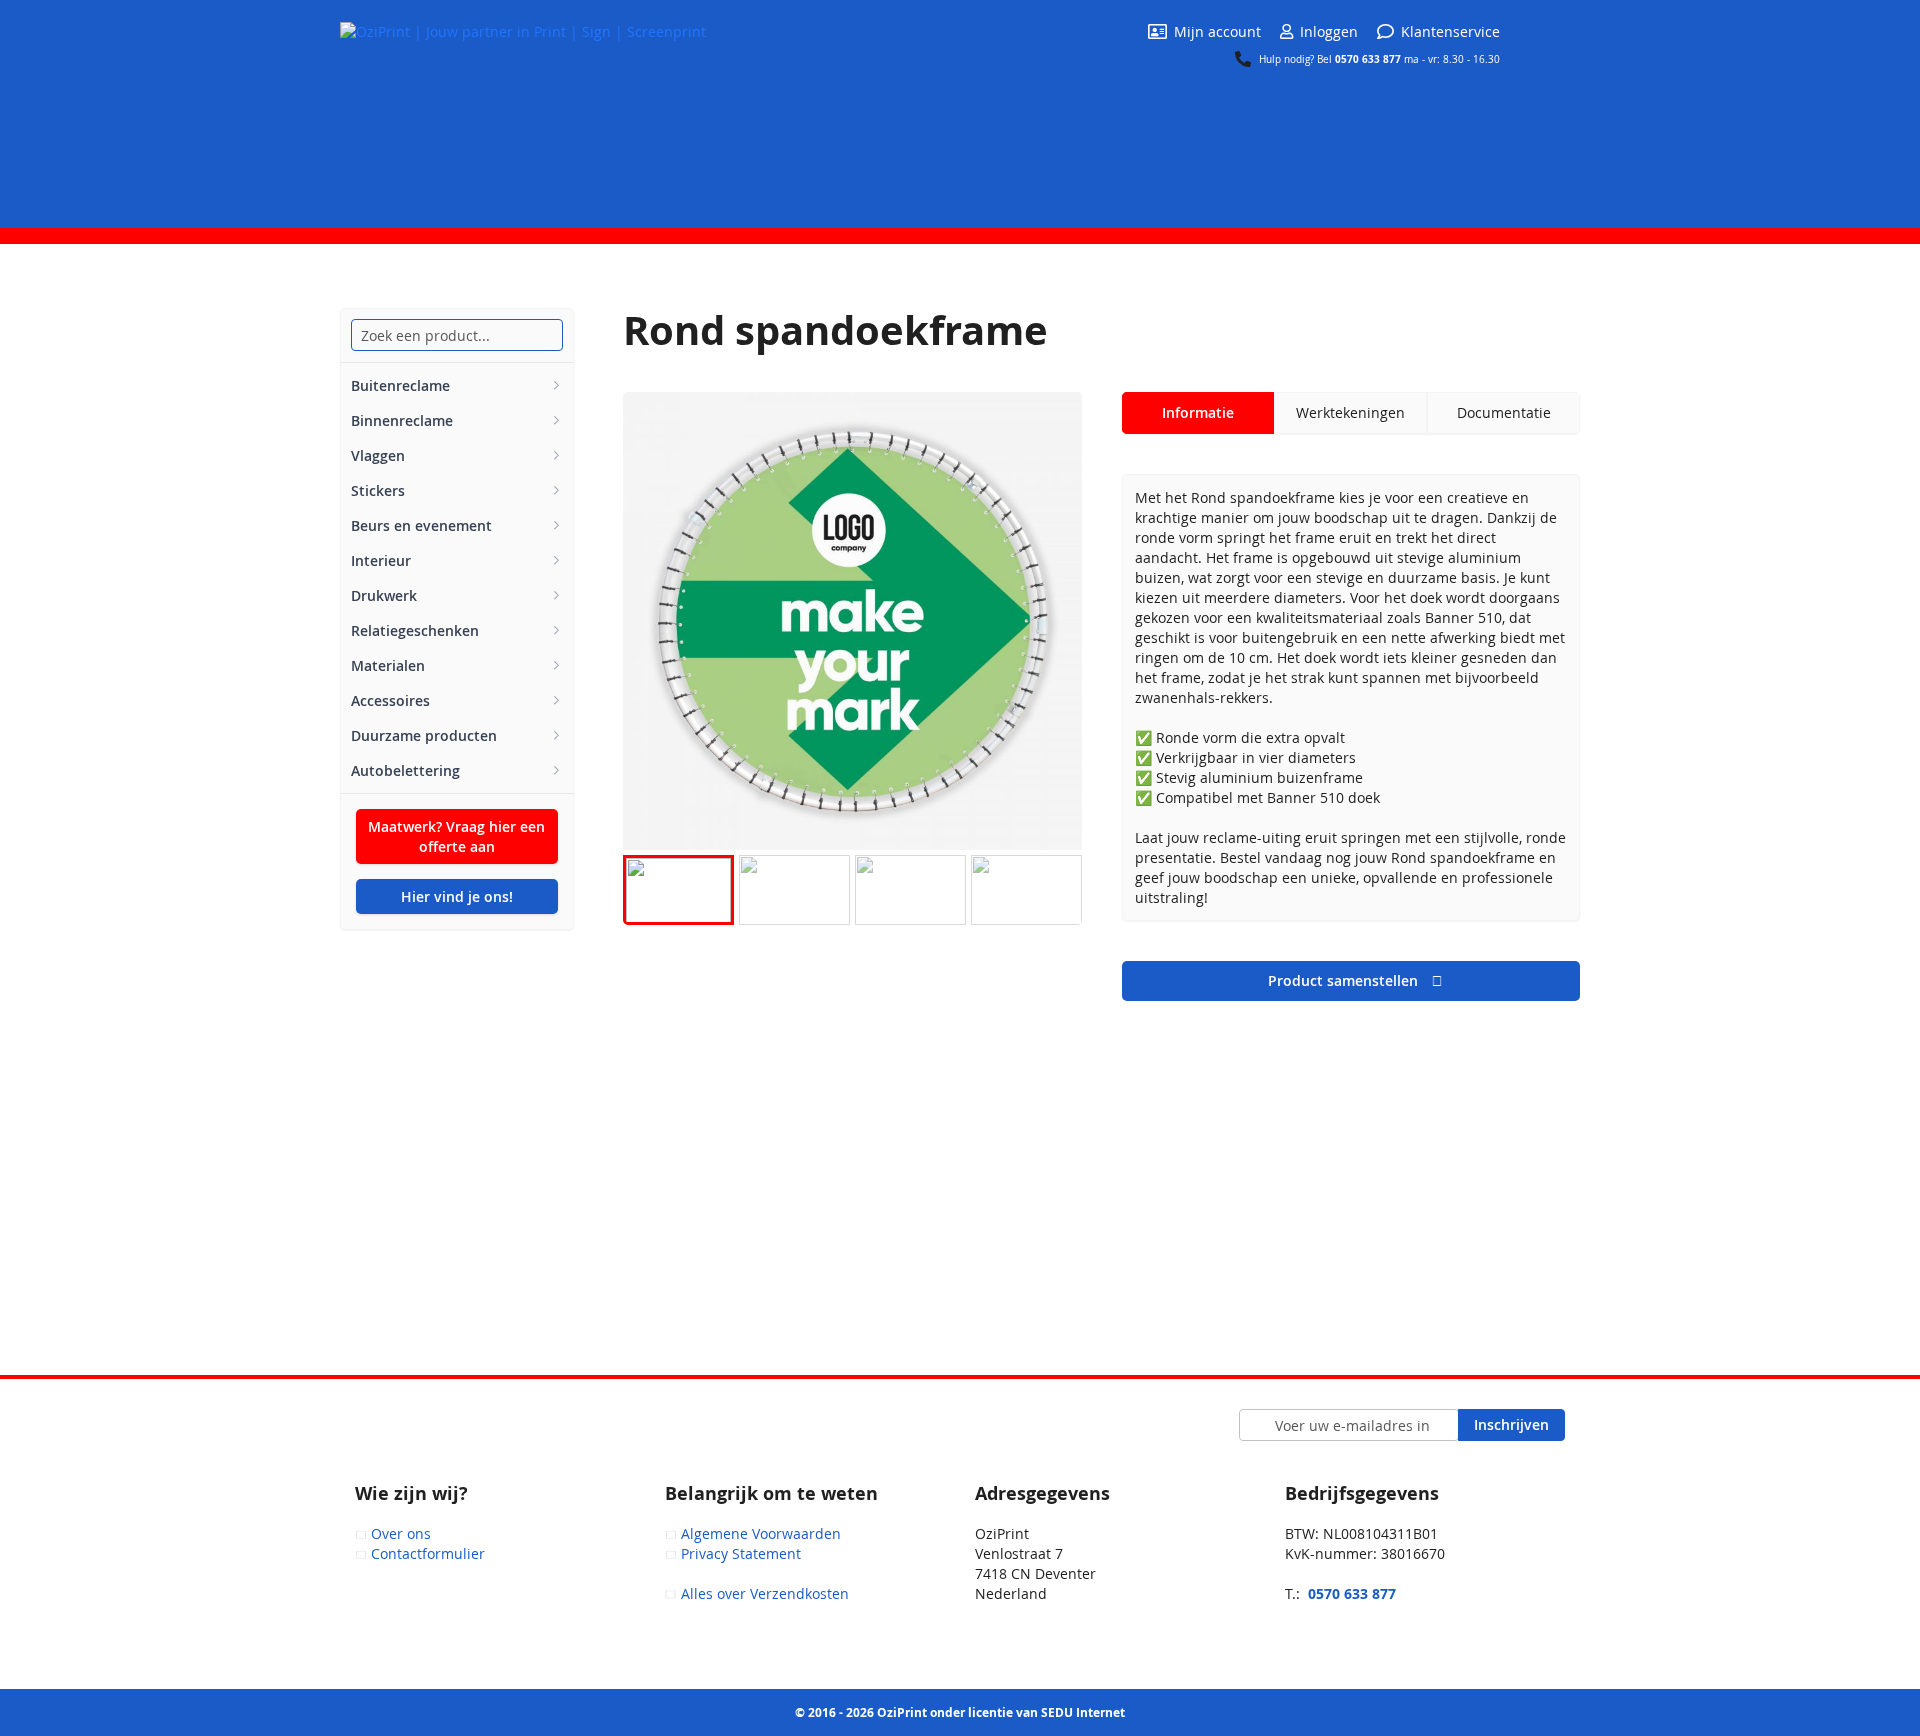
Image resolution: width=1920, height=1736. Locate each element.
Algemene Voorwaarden (761, 1533)
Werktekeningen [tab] (1350, 412)
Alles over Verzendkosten (765, 1593)
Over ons (401, 1533)
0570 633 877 (1369, 59)
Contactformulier (428, 1553)
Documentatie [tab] (1504, 412)
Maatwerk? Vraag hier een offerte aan (456, 836)
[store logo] (523, 112)
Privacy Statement (741, 1553)
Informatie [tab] (1198, 412)
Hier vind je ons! (457, 896)
